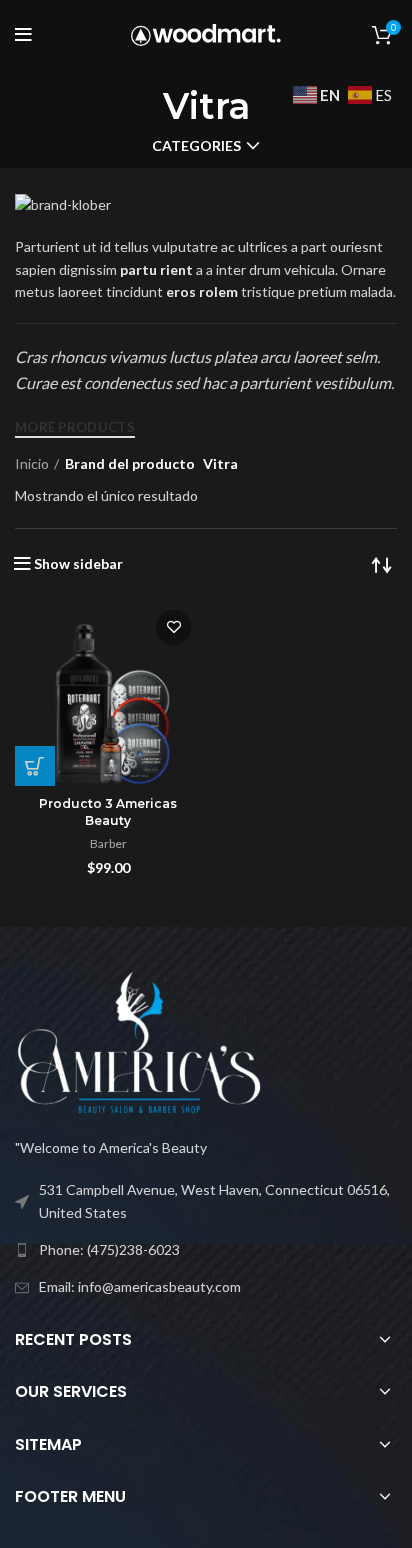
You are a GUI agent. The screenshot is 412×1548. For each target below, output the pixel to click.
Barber (108, 843)
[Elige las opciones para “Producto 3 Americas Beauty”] (35, 766)
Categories (196, 146)
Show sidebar (78, 564)
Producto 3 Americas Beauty (108, 812)
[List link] (206, 1250)
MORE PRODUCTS (75, 427)
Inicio (32, 463)
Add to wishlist (173, 627)
